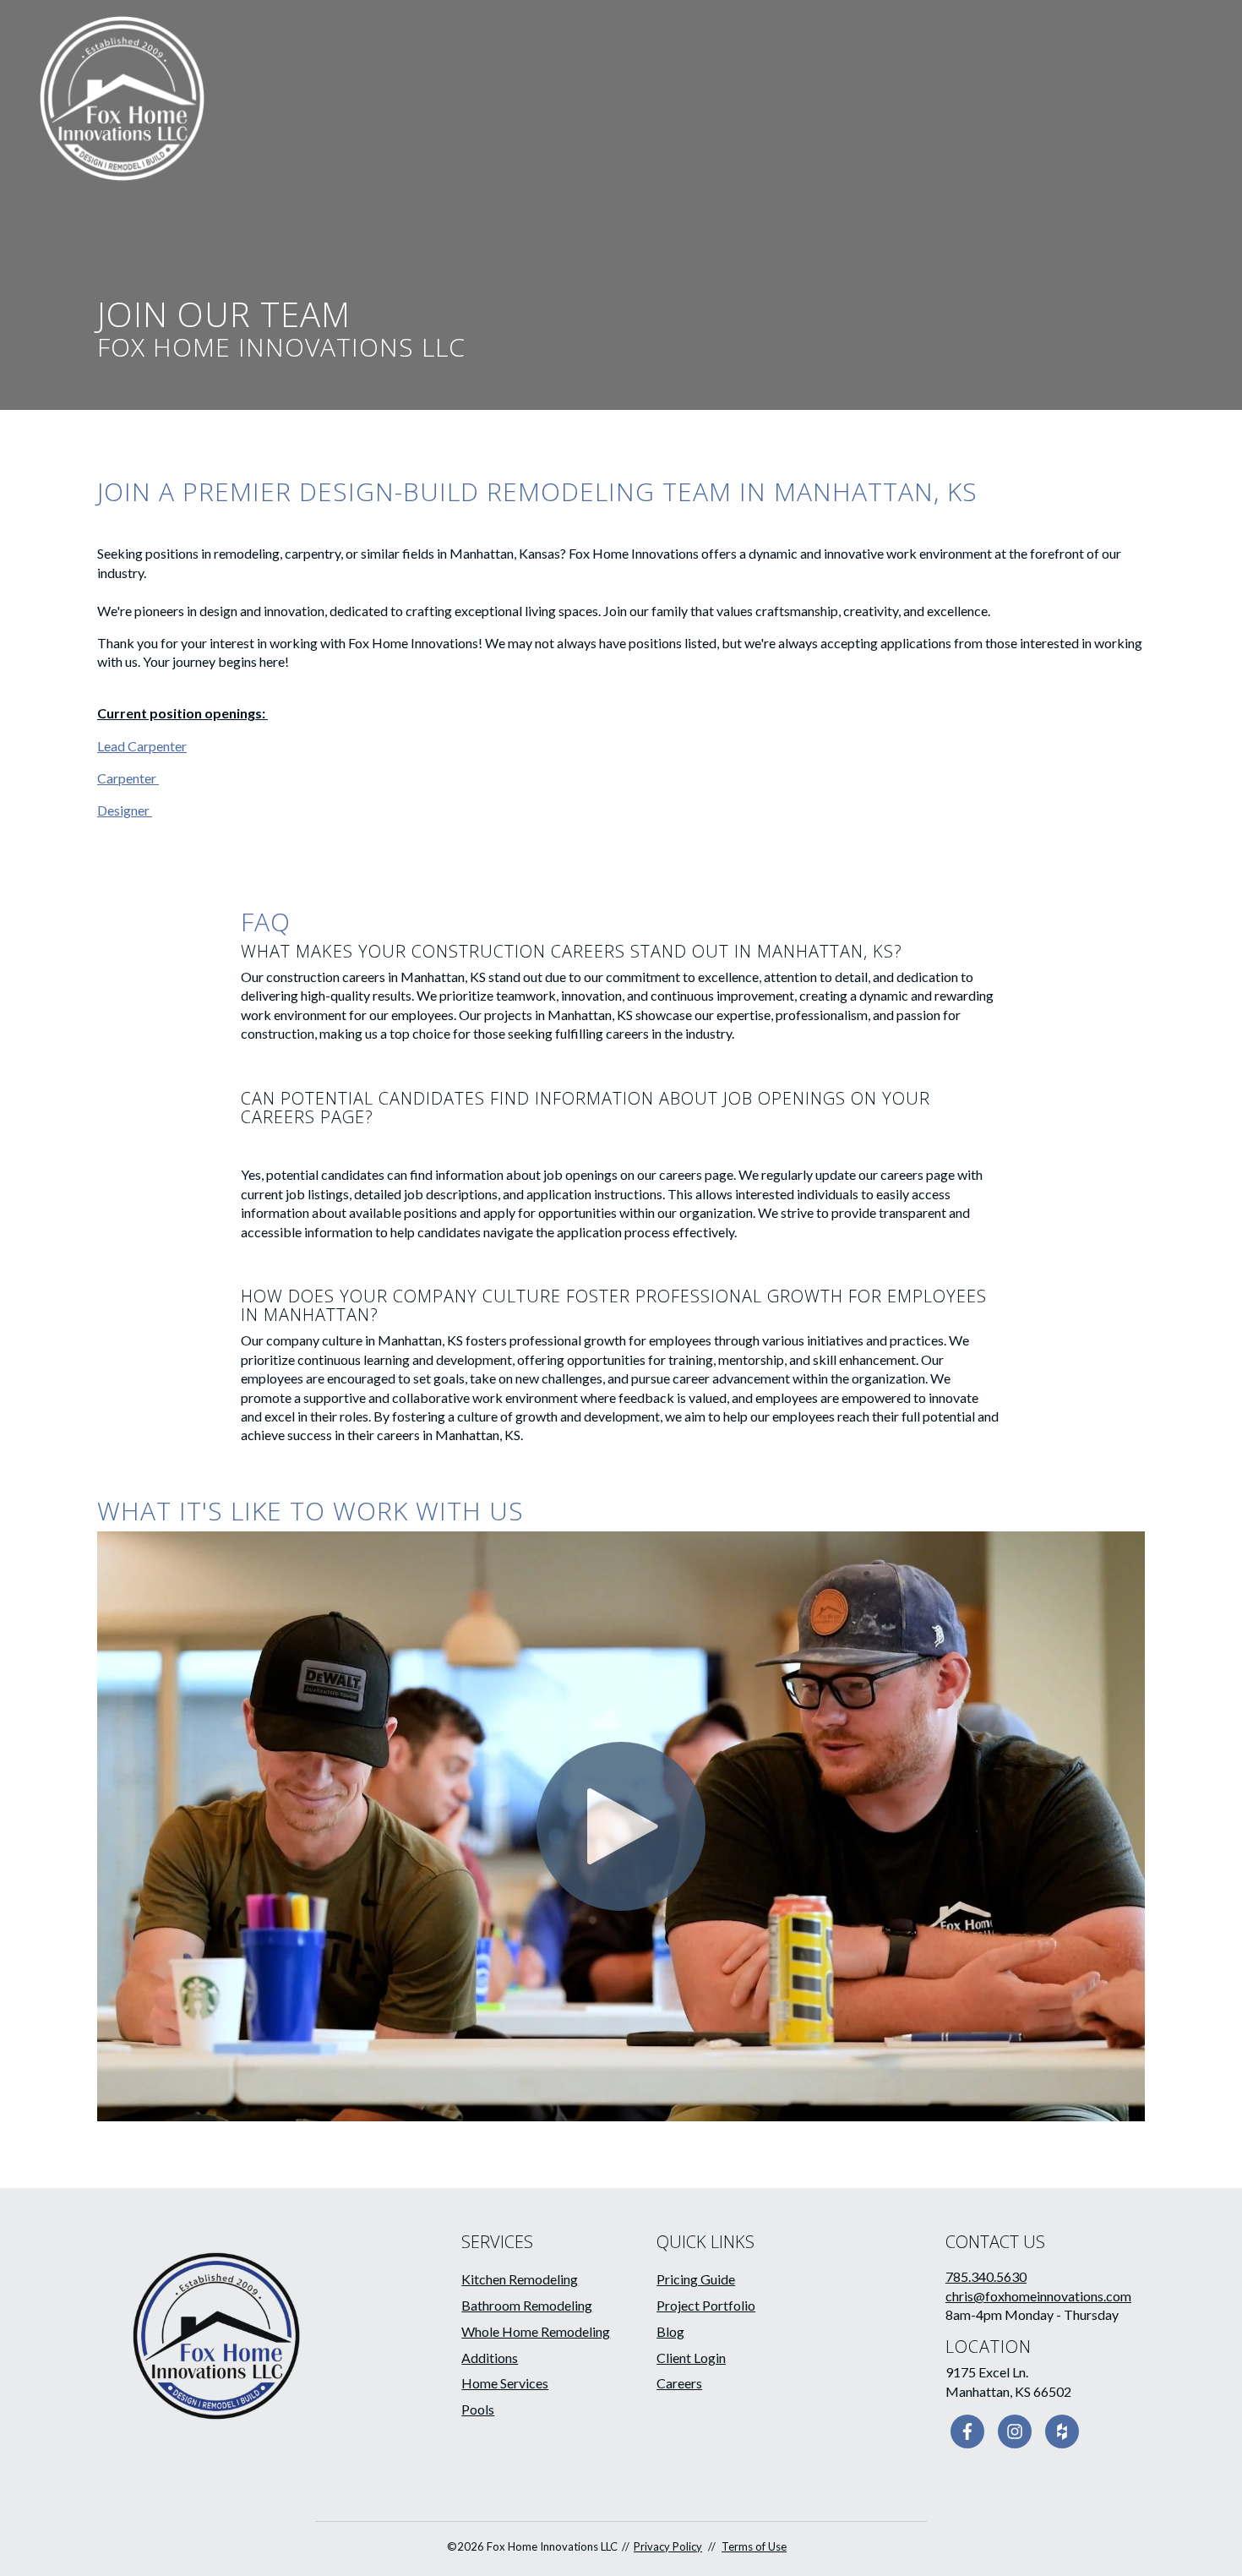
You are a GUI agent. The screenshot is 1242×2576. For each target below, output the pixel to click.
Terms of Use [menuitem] (754, 2546)
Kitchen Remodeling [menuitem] (520, 2279)
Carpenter (128, 778)
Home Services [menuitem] (505, 2383)
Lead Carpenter (142, 746)
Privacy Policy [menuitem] (668, 2546)
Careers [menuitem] (679, 2383)
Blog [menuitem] (670, 2331)
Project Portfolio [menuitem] (706, 2305)
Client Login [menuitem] (691, 2358)
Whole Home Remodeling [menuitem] (536, 2331)
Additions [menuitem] (490, 2358)
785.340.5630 (986, 2276)
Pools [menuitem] (478, 2409)
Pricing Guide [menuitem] (696, 2279)
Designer (125, 810)
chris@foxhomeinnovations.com (1038, 2296)
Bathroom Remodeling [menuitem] (527, 2305)
